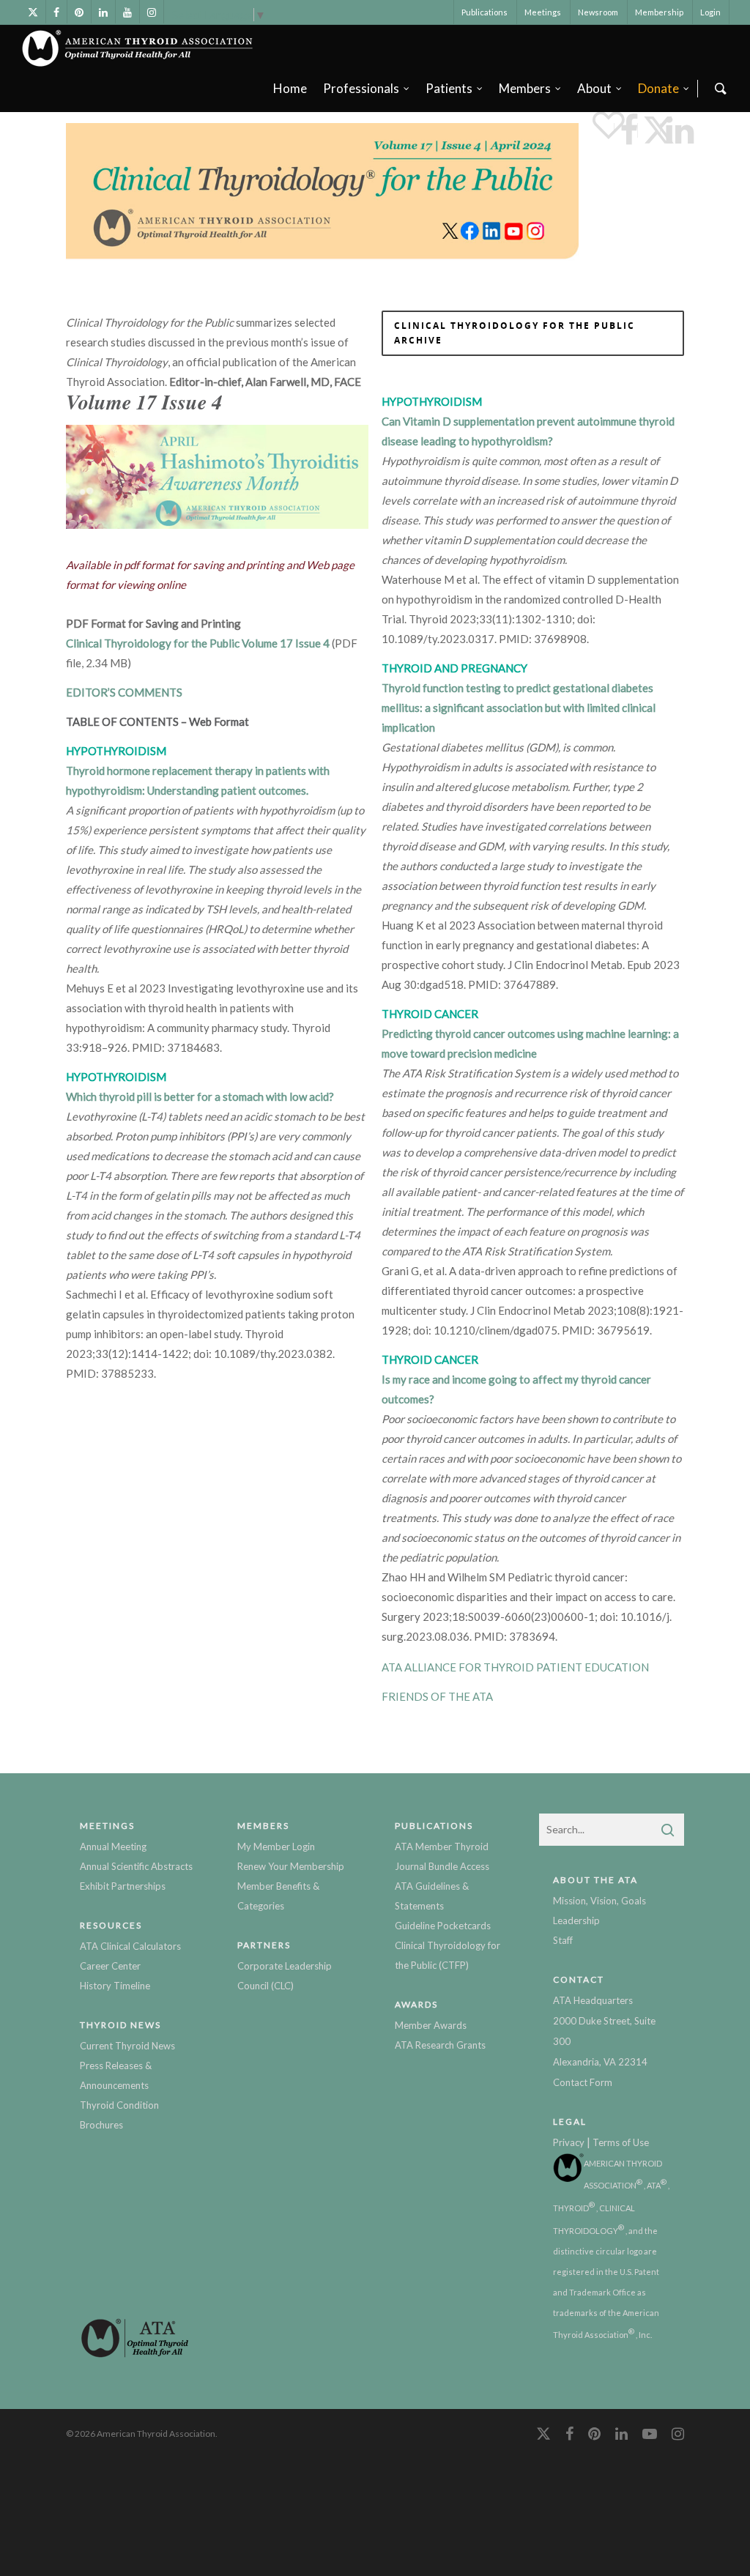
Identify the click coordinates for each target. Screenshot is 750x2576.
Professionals (361, 88)
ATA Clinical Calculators (130, 1946)
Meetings (543, 12)
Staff (563, 1940)
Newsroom (598, 12)
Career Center (110, 1966)
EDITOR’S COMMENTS (124, 692)
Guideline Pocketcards (443, 1926)
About (594, 88)
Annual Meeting (113, 1846)
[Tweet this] (649, 130)
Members (525, 88)
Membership (659, 12)
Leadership (576, 1920)
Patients (449, 88)
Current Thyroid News (127, 2046)
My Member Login (276, 1846)
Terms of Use (621, 2142)
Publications (484, 12)
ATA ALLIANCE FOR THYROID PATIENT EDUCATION (515, 1667)
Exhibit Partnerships (123, 1886)
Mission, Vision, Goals (599, 1901)
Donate (658, 88)
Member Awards (431, 2025)
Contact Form (583, 2082)
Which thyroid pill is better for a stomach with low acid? (200, 1096)
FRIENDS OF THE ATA (437, 1696)
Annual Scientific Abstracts (136, 1866)
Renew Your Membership (291, 1866)
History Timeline (115, 1986)
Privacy (569, 2142)
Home (290, 88)
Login (710, 12)
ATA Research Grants (440, 2045)
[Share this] (626, 130)
